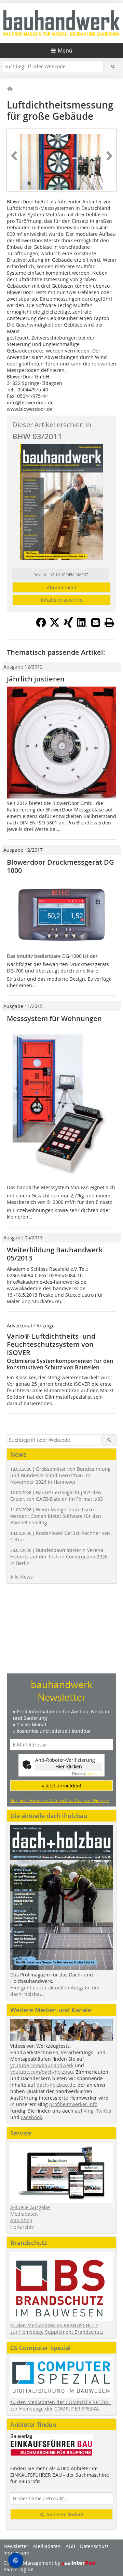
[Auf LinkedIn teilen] (82, 625)
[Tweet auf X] (55, 625)
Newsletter (16, 2546)
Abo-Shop (21, 2220)
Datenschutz (94, 2546)
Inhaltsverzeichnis (61, 600)
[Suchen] (113, 66)
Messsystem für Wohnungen (54, 1018)
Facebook (31, 2117)
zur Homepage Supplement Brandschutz (57, 2332)
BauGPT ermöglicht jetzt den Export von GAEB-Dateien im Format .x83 (57, 1496)
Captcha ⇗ (87, 1774)
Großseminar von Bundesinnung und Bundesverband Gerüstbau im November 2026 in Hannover (60, 1475)
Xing (89, 2111)
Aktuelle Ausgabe (30, 2207)
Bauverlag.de (18, 2569)
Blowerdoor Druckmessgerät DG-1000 (61, 866)
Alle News (22, 1577)
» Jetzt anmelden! (61, 1786)
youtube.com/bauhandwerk (42, 2065)
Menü (65, 51)
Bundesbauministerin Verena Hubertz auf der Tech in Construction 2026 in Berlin (59, 1557)
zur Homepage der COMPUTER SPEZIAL (55, 2409)
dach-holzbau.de (56, 2085)
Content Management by (32, 2563)
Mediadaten (24, 2214)
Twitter (104, 2111)
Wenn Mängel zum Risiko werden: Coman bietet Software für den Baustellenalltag (56, 1516)
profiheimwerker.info (73, 2104)
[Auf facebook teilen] (41, 625)
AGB (70, 2546)
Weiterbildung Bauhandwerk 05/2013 (55, 1254)
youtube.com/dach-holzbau (42, 2072)
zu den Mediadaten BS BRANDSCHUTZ (54, 2325)
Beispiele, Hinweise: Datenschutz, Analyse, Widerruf (60, 1800)
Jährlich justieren (36, 679)
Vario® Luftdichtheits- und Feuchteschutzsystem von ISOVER (51, 1344)
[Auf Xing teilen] (68, 625)
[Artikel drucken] (109, 622)
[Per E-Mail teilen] (96, 622)
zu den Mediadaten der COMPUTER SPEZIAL (60, 2402)
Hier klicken (69, 1766)
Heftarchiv (22, 2227)
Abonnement (62, 587)
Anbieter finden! (64, 2514)
